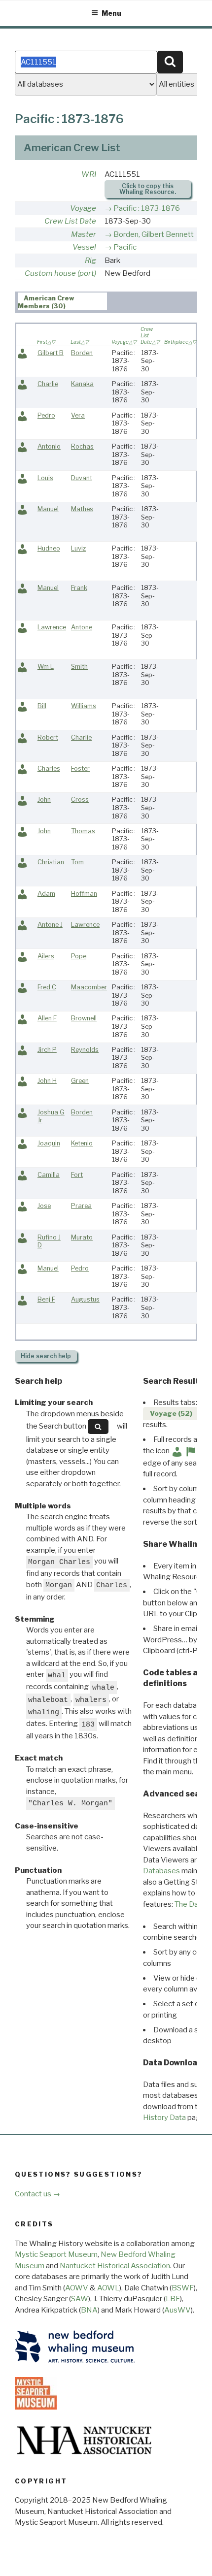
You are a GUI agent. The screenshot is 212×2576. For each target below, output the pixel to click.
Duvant (82, 478)
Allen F (47, 1018)
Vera (78, 415)
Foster (80, 768)
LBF (173, 2299)
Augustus (85, 1299)
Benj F (46, 1299)
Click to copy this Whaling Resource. (148, 189)
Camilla (49, 1175)
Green (80, 1081)
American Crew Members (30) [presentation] (46, 302)
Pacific (125, 247)
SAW (80, 2299)
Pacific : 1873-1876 (147, 208)
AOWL (108, 2288)
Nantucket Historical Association (115, 2266)
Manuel (48, 509)
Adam (46, 894)
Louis (45, 478)
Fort (77, 1175)
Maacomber (89, 987)
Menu (111, 13)
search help (46, 1356)
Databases (161, 1871)
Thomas (83, 831)
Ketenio (82, 1143)
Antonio (49, 446)
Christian (51, 862)
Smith (79, 667)
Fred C (47, 987)
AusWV (177, 2310)
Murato (82, 1237)
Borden (82, 353)
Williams (84, 706)
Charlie (48, 384)
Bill (42, 706)
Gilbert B (51, 353)
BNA (89, 2310)
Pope (79, 956)
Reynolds (85, 1050)
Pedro (46, 415)
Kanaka (82, 384)
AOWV (77, 2288)
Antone (82, 627)
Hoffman (84, 894)
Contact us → (37, 2194)
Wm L (46, 667)
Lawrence (52, 627)
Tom (77, 862)
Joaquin (49, 1143)
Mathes (82, 509)
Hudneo (49, 548)
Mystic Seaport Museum (56, 2254)
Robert (48, 737)
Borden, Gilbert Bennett (154, 234)
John (44, 799)
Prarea (81, 1206)
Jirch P (47, 1050)
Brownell (84, 1018)
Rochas (82, 446)
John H (47, 1081)
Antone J (50, 925)
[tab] (62, 301)
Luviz (78, 548)
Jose (44, 1206)
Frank (79, 588)
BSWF (183, 2288)
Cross (80, 799)
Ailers (46, 956)
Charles (49, 768)
